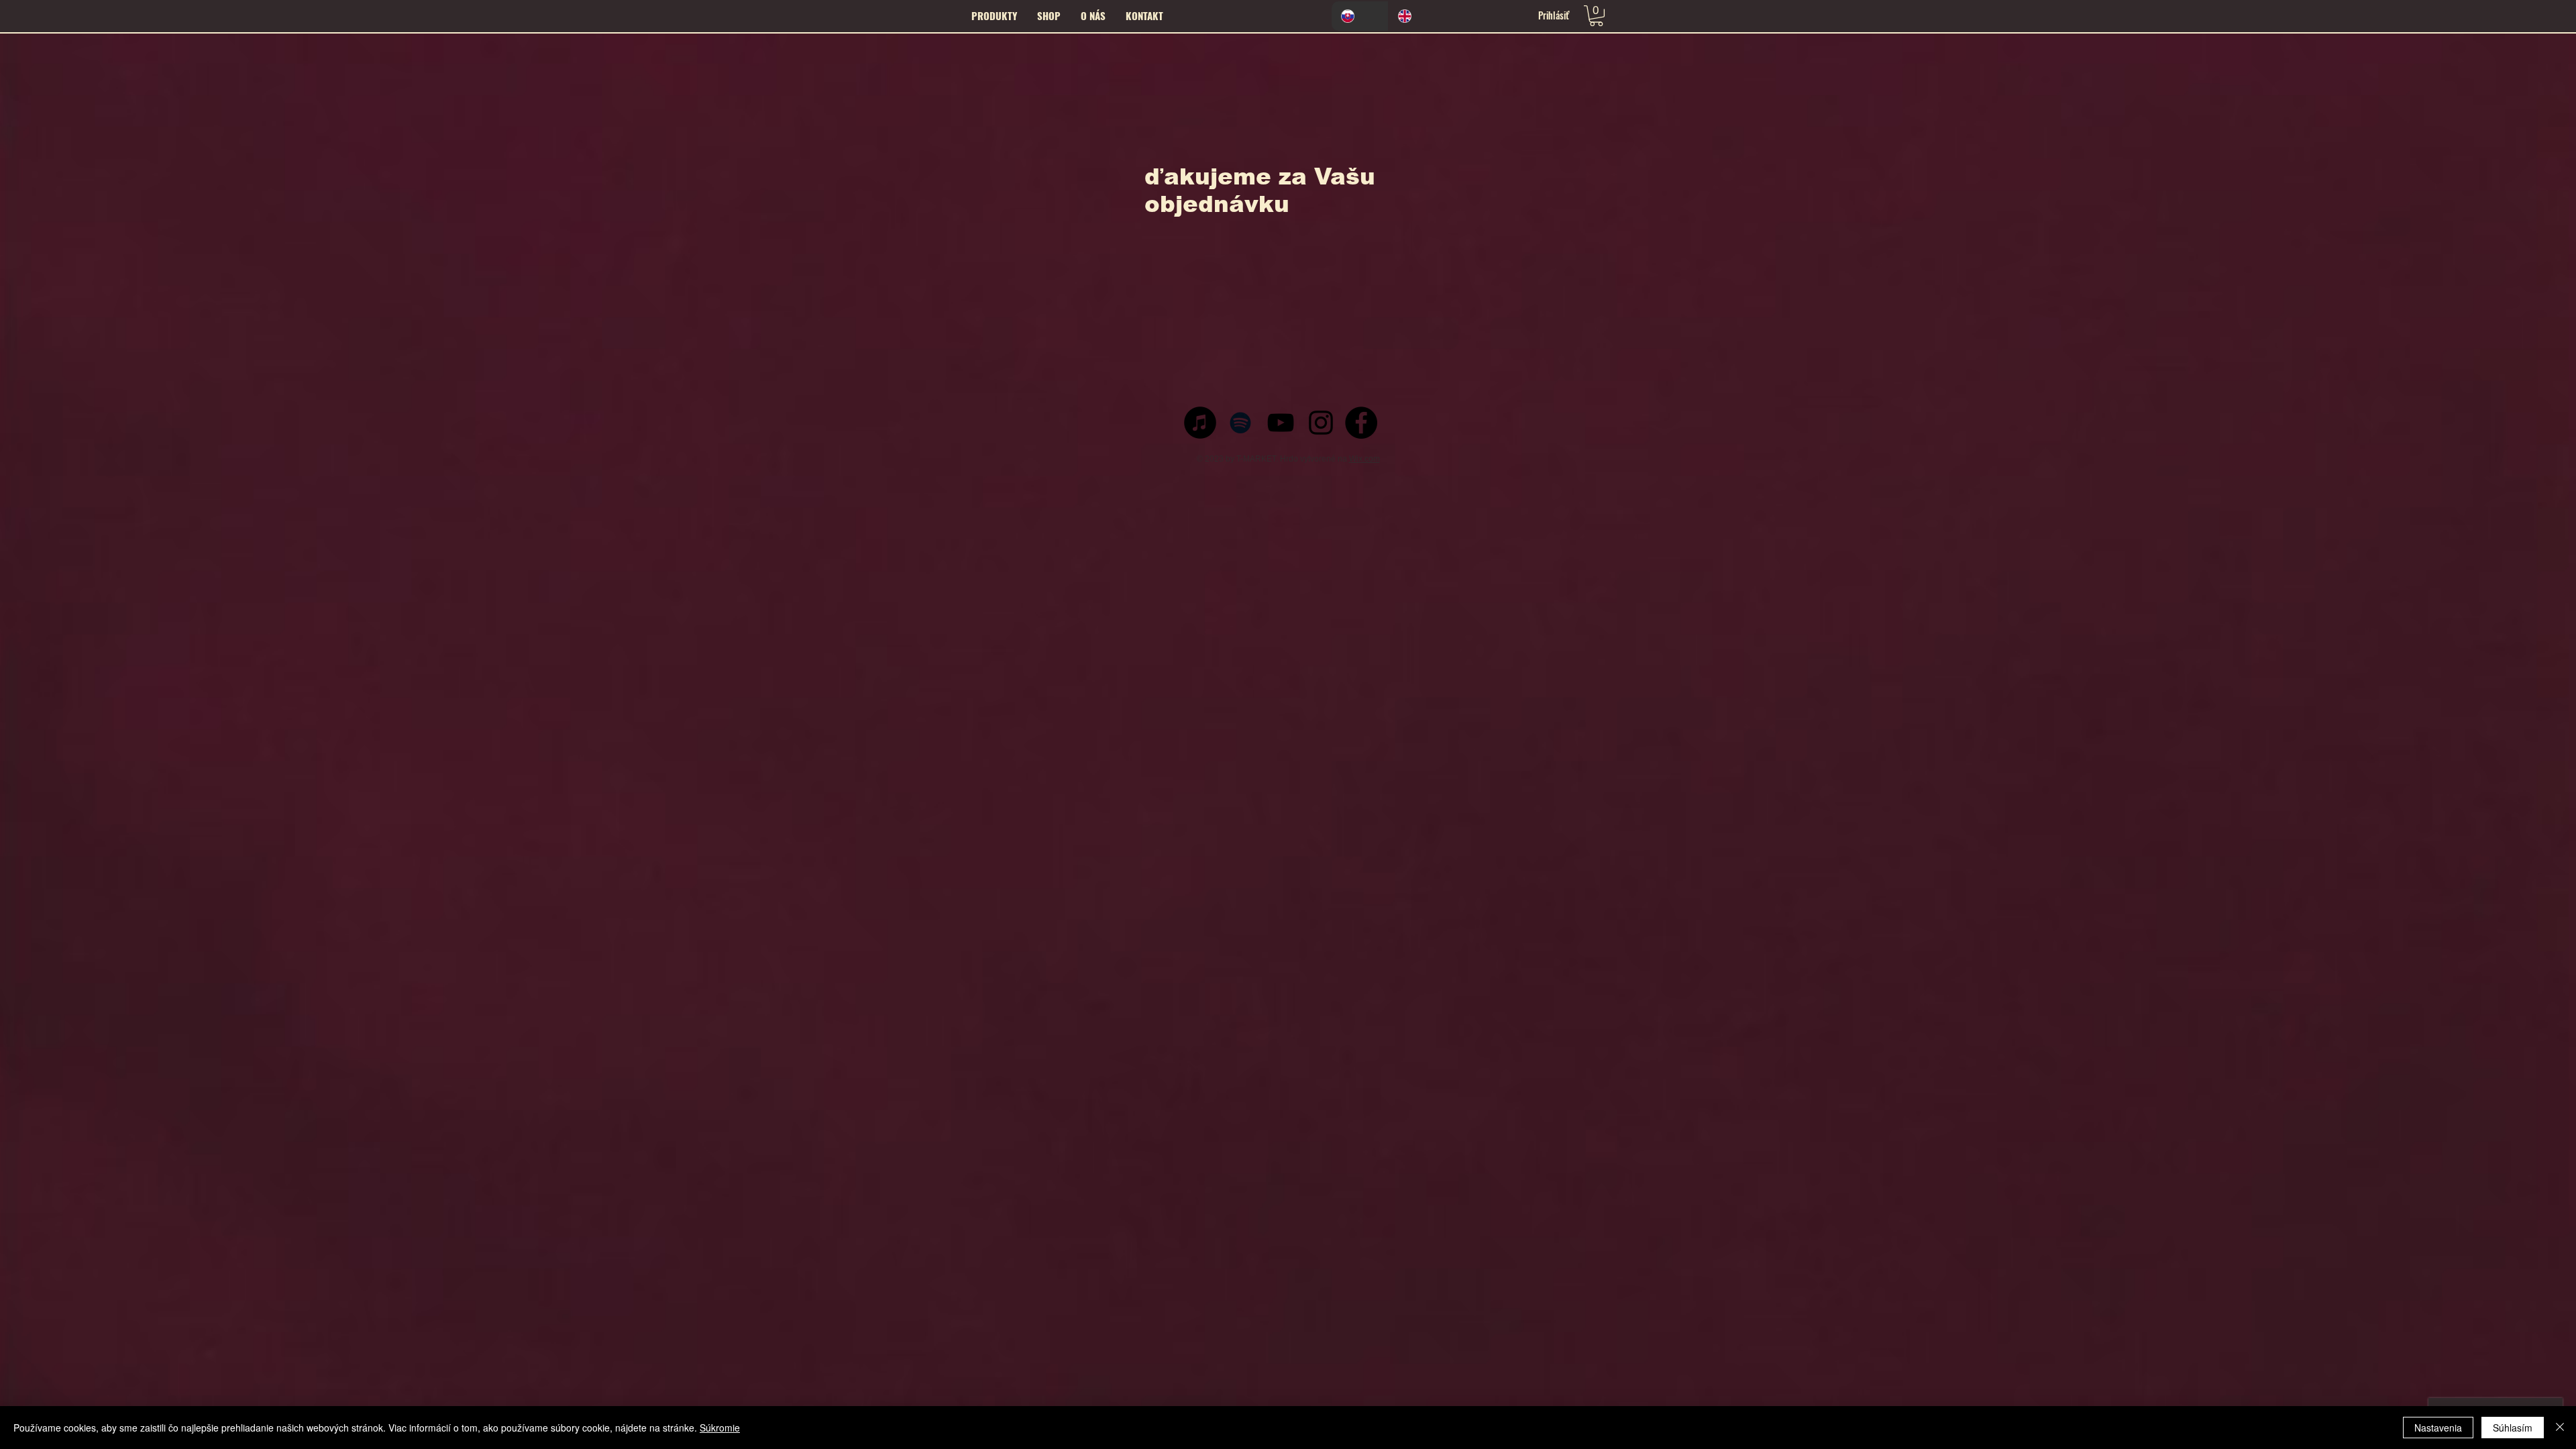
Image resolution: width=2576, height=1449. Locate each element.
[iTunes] (1200, 423)
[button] (1049, 15)
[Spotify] (1240, 423)
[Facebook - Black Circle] (1361, 423)
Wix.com (1364, 459)
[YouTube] (1281, 423)
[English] (1416, 16)
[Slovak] (1360, 16)
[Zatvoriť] (2560, 1428)
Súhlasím (2513, 1428)
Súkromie (720, 1428)
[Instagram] (1321, 423)
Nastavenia (2438, 1428)
